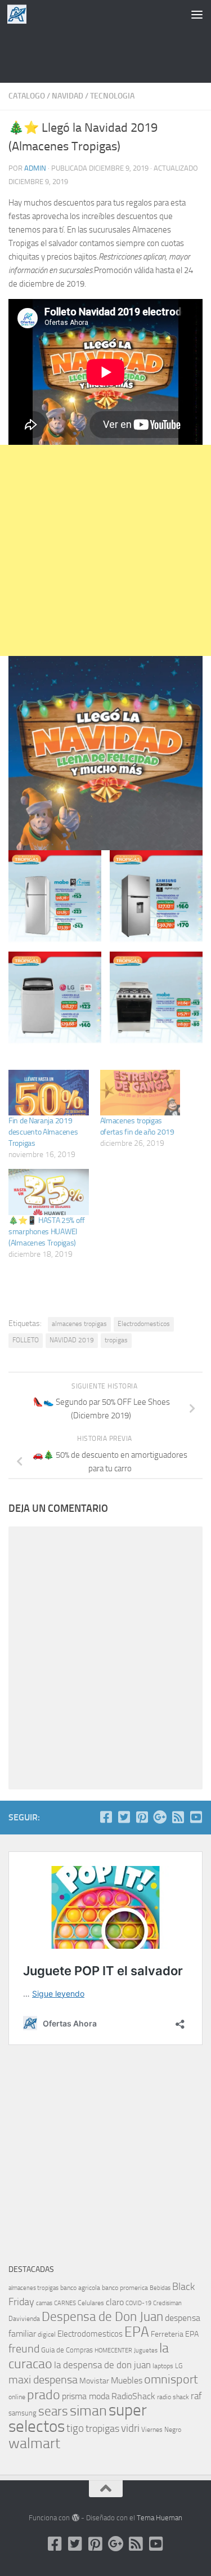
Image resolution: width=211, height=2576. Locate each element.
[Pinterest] (142, 1817)
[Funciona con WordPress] (75, 2518)
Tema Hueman (160, 2518)
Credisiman (167, 2303)
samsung (23, 2413)
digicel (47, 2334)
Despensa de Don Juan (102, 2317)
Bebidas (160, 2288)
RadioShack (133, 2396)
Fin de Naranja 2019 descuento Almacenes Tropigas (43, 1132)
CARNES (65, 2303)
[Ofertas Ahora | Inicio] (20, 14)
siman (88, 2411)
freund (24, 2349)
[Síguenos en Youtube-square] (196, 1817)
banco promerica (125, 2288)
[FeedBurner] (178, 1817)
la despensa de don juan (102, 2365)
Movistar (94, 2381)
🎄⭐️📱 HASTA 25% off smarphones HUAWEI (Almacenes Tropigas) (47, 1232)
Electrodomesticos (144, 1324)
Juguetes (146, 2350)
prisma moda (86, 2396)
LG (179, 2366)
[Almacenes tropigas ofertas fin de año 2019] (140, 1093)
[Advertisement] (106, 53)
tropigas (116, 1340)
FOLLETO (26, 1340)
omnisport (171, 2379)
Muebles (127, 2380)
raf (196, 2396)
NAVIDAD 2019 (72, 1340)
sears (53, 2411)
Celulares (91, 2303)
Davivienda (24, 2319)
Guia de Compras (67, 2350)
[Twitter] (124, 1817)
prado (44, 2395)
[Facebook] (106, 1817)
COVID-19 (138, 2303)
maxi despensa (43, 2379)
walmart (34, 2443)
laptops (163, 2366)
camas (44, 2303)
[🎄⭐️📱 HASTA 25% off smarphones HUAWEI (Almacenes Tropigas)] (49, 1192)
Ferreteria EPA (175, 2334)
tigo (75, 2428)
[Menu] (197, 14)
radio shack (173, 2397)
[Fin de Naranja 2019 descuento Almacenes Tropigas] (49, 1093)
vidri (130, 2428)
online (17, 2397)
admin (35, 168)
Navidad (68, 96)
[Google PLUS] (160, 1817)
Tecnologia (112, 96)
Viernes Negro (161, 2430)
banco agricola (80, 2288)
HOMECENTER (113, 2350)
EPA (137, 2332)
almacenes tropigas (79, 1324)
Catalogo (27, 96)
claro (115, 2302)
